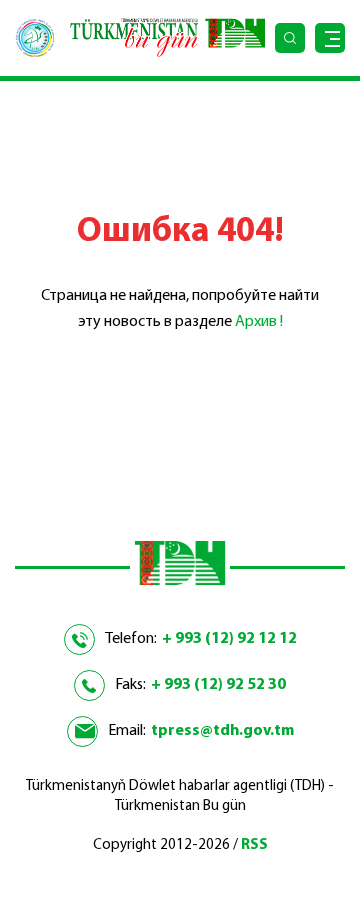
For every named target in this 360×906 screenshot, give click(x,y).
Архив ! (259, 322)
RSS (254, 845)
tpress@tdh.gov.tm (222, 731)
